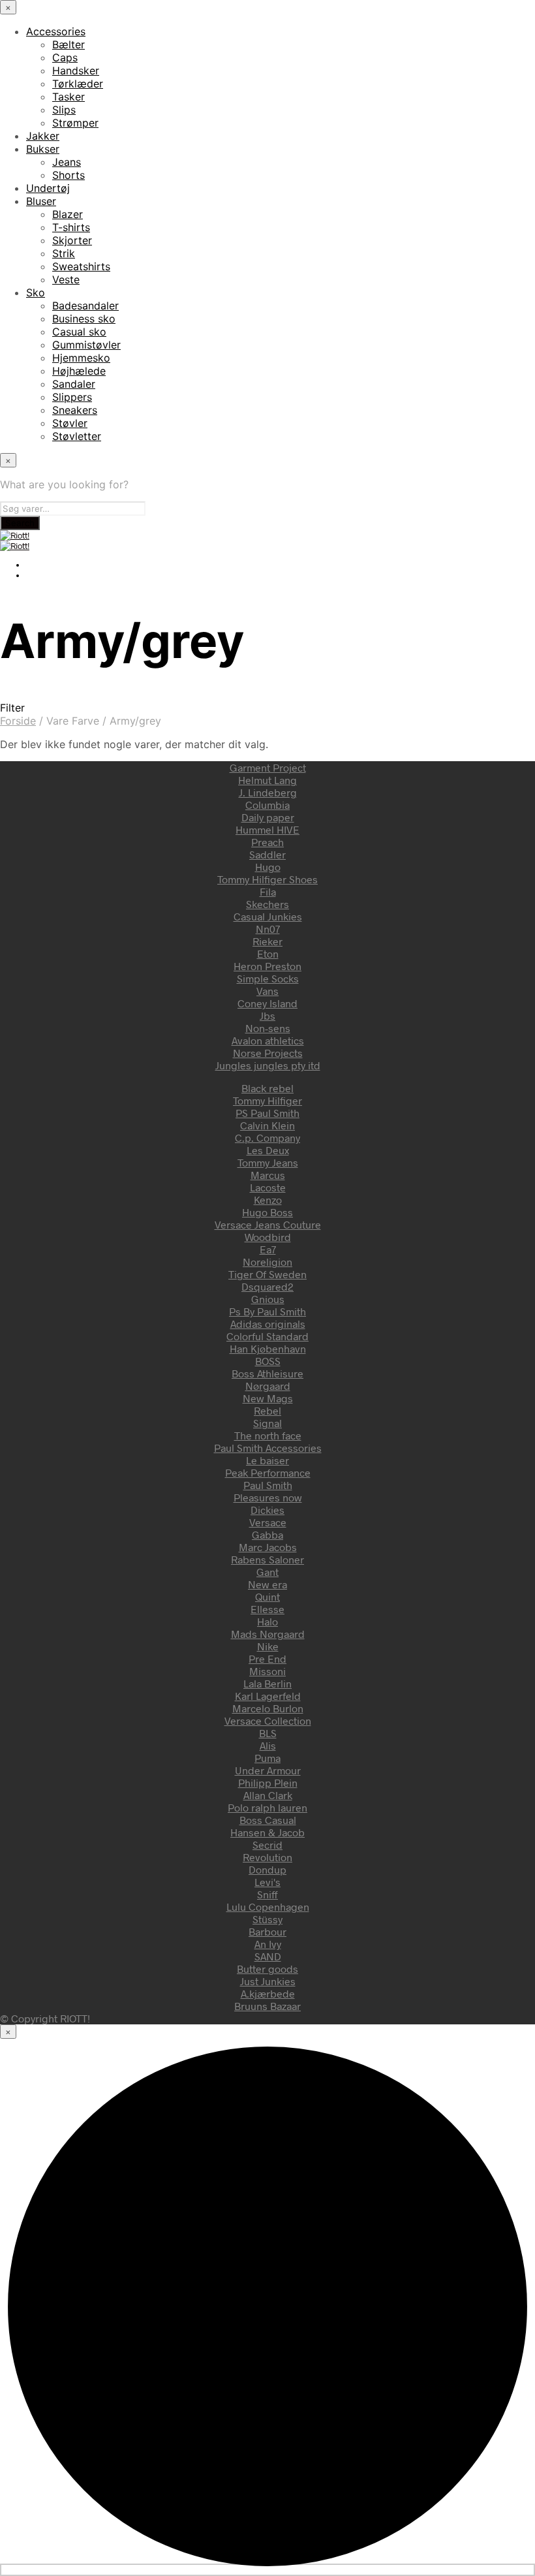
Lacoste (268, 1187)
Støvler (70, 423)
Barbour (267, 1931)
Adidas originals (268, 1324)
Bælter (69, 44)
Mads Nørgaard (268, 1634)
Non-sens (268, 1028)
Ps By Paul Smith (267, 1311)
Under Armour (268, 1770)
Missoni (267, 1671)
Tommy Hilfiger (267, 1100)
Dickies (267, 1510)
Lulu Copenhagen (268, 1907)
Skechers (267, 904)
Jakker (43, 136)
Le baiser (267, 1460)
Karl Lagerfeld (268, 1696)
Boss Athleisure (267, 1373)
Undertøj (48, 188)
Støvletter (77, 436)
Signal (267, 1423)
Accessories (56, 31)
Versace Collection (268, 1720)
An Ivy (268, 1944)
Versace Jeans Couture (268, 1224)
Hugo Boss (267, 1212)
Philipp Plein (268, 1783)
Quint (267, 1596)
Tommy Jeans (268, 1162)
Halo (267, 1621)
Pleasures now (268, 1497)
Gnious (268, 1299)
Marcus (268, 1175)
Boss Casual (268, 1820)
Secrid (267, 1845)
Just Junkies (268, 1981)
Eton (268, 953)
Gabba (267, 1534)
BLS (268, 1733)
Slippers (72, 397)
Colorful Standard (267, 1336)
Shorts (69, 175)
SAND (268, 1956)
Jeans (67, 162)
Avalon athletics (268, 1040)
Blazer (68, 214)
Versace (268, 1522)
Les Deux (268, 1150)
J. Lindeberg (268, 792)
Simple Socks (268, 978)
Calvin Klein (267, 1125)
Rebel (267, 1410)
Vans (267, 991)
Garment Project (268, 767)
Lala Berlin (267, 1683)
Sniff (267, 1894)
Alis (268, 1745)
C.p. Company (267, 1138)
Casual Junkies (268, 916)
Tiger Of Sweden (267, 1274)
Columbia (267, 805)
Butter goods (267, 1969)
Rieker (267, 941)
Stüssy (267, 1919)
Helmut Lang (267, 780)
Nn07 (268, 929)
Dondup (267, 1869)
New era (267, 1584)
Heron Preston (267, 966)
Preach (267, 842)
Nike (268, 1646)
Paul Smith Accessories (268, 1448)
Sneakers (75, 410)
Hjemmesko (81, 358)
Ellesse (267, 1609)
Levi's (267, 1882)
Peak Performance (268, 1472)
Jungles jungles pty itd (268, 1065)
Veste (66, 279)
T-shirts (71, 227)
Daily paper (268, 817)
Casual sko (79, 332)
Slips (64, 110)
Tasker (69, 97)
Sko (36, 292)
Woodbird (268, 1237)
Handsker (76, 71)
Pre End (267, 1658)
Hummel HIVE (267, 829)
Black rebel (267, 1088)
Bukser (43, 149)
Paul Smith (268, 1485)
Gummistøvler (86, 345)
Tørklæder (78, 84)
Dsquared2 (267, 1286)
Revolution (267, 1857)
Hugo (268, 867)
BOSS (268, 1361)
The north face (268, 1435)
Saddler (267, 854)
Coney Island (267, 1003)
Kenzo (268, 1200)
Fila (268, 891)
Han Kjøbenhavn (268, 1348)
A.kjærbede (268, 1993)
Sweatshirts (81, 266)
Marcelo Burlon (268, 1708)
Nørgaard (268, 1386)
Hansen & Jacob (267, 1832)
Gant (267, 1572)
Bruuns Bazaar (267, 2006)
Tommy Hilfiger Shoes (267, 879)
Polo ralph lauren (267, 1807)
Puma (267, 1758)
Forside (18, 721)
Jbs (267, 1015)
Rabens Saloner (267, 1559)
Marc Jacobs (268, 1547)
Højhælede (79, 371)
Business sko (84, 319)
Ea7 (268, 1249)
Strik (64, 253)
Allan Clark (268, 1795)
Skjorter (72, 240)
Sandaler (74, 384)
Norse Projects (268, 1053)
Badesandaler (85, 306)
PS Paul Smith (267, 1113)
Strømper (75, 123)
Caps (65, 57)
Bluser (41, 201)
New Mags (268, 1398)
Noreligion (267, 1262)
